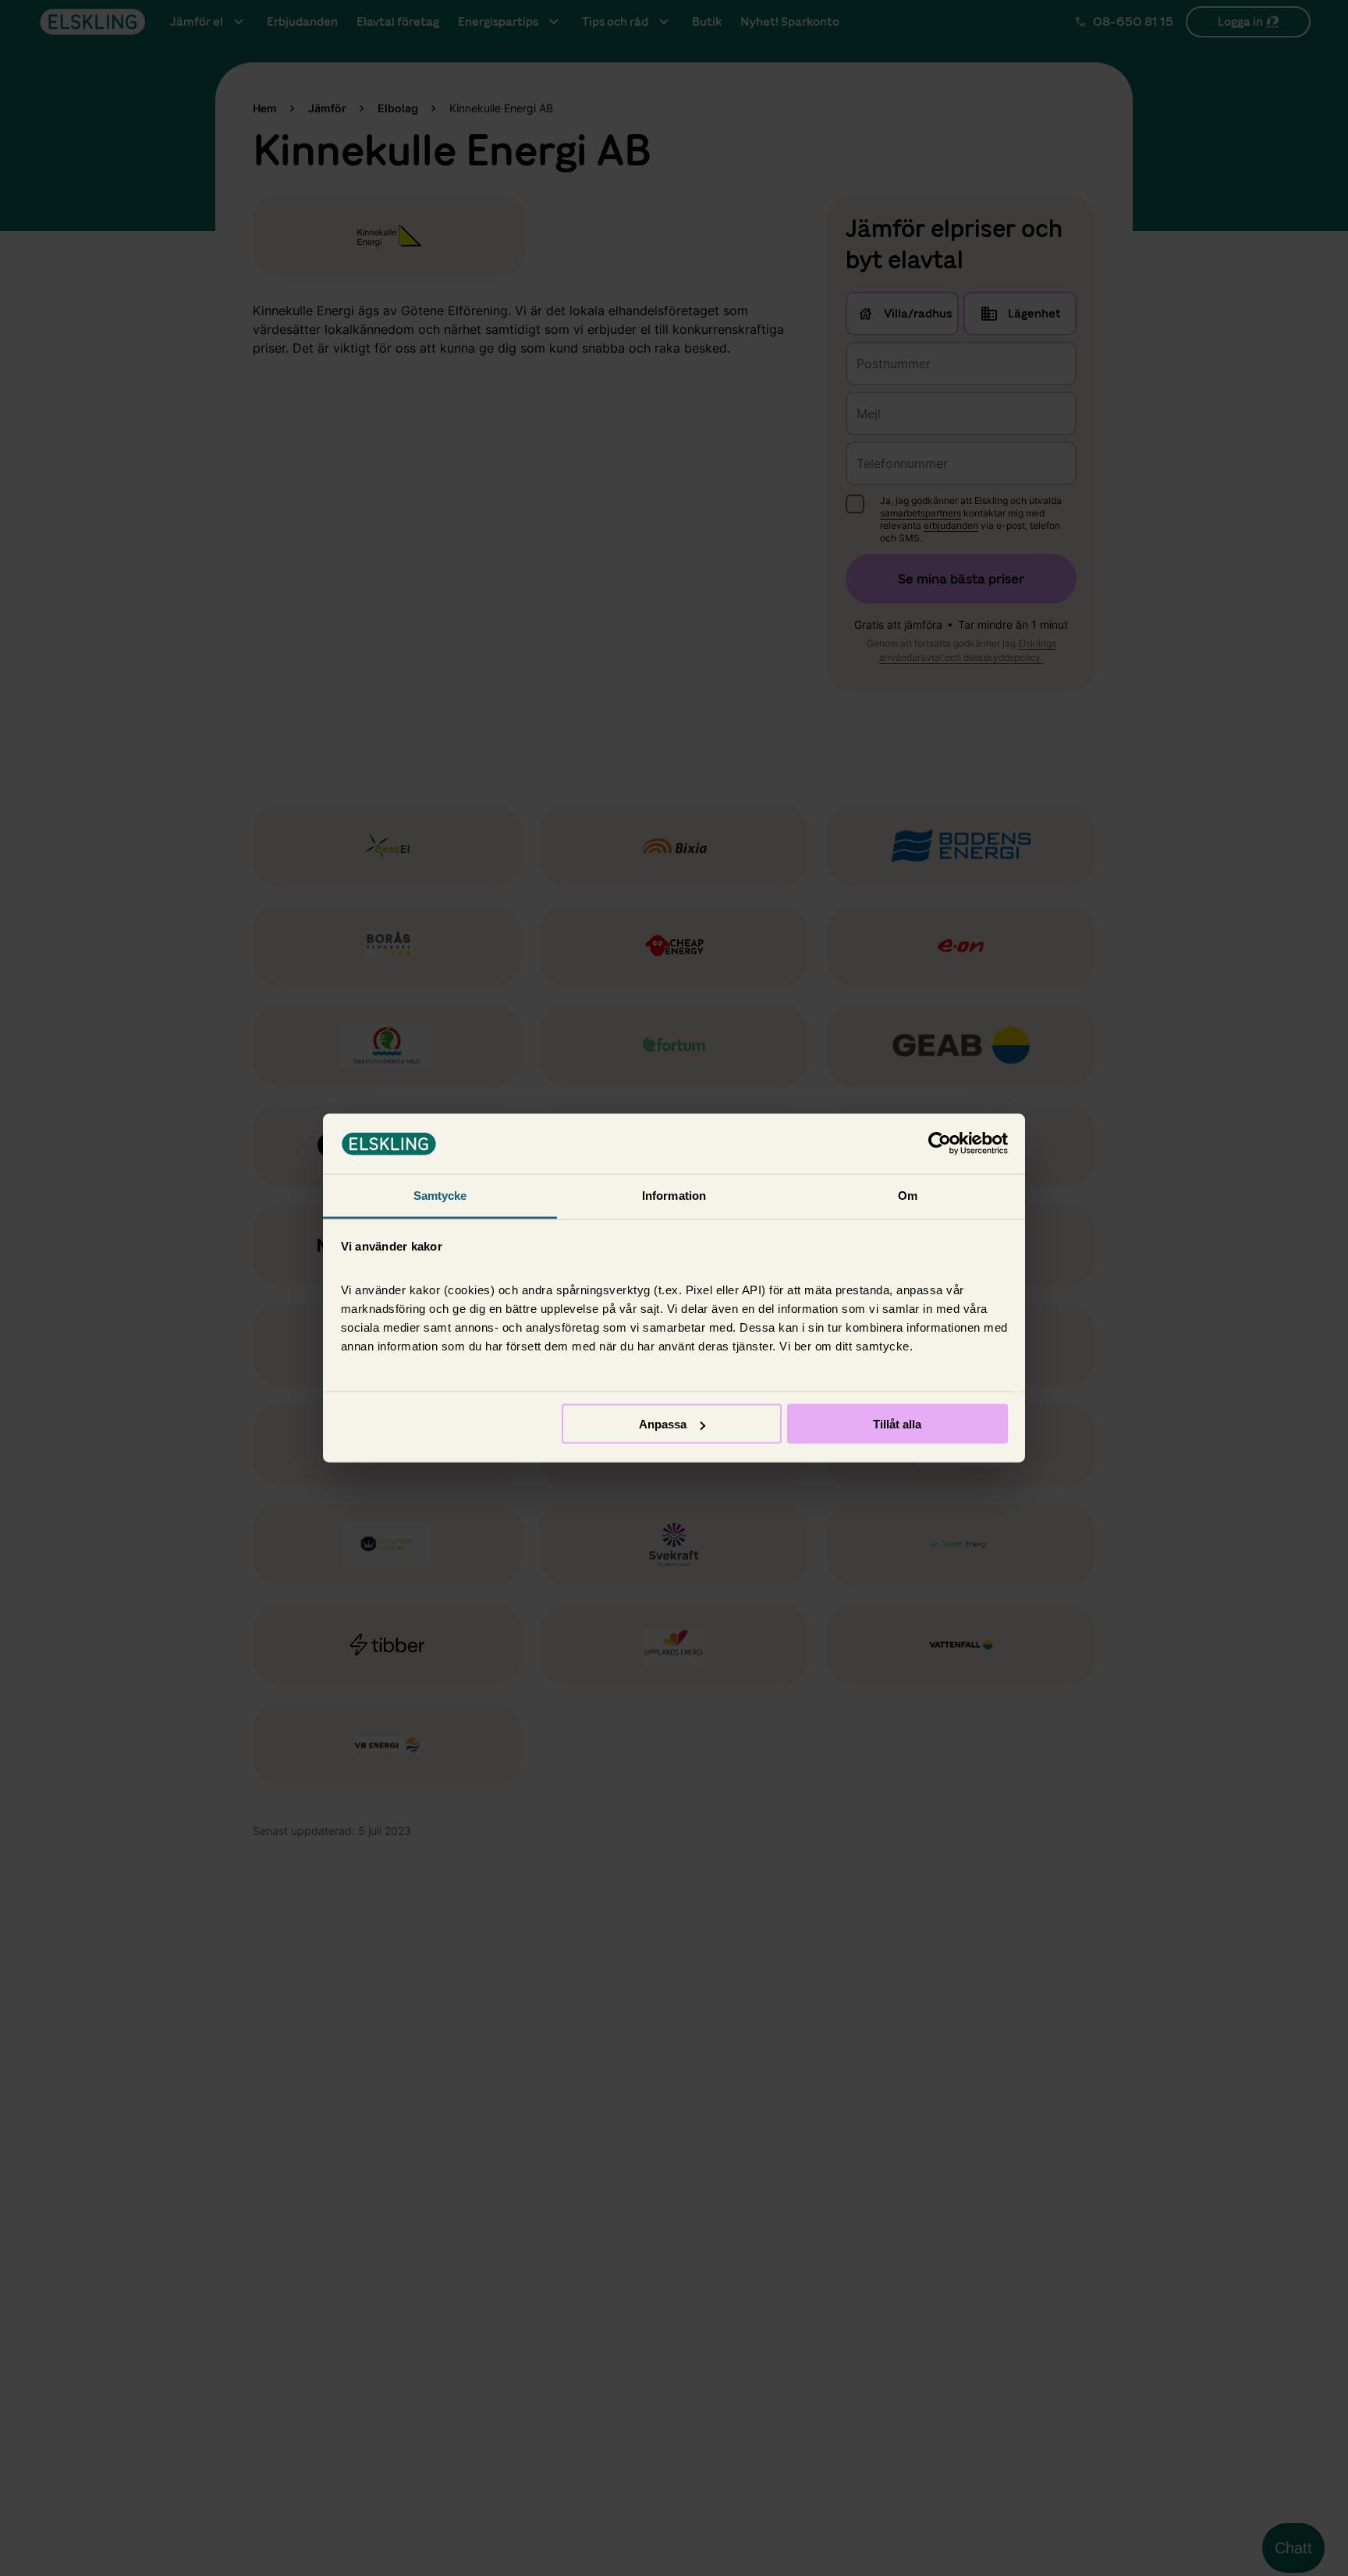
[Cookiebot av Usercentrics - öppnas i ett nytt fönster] (940, 1144)
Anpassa (663, 1424)
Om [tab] (908, 1195)
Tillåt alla (897, 1424)
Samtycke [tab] (440, 1195)
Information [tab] (674, 1195)
